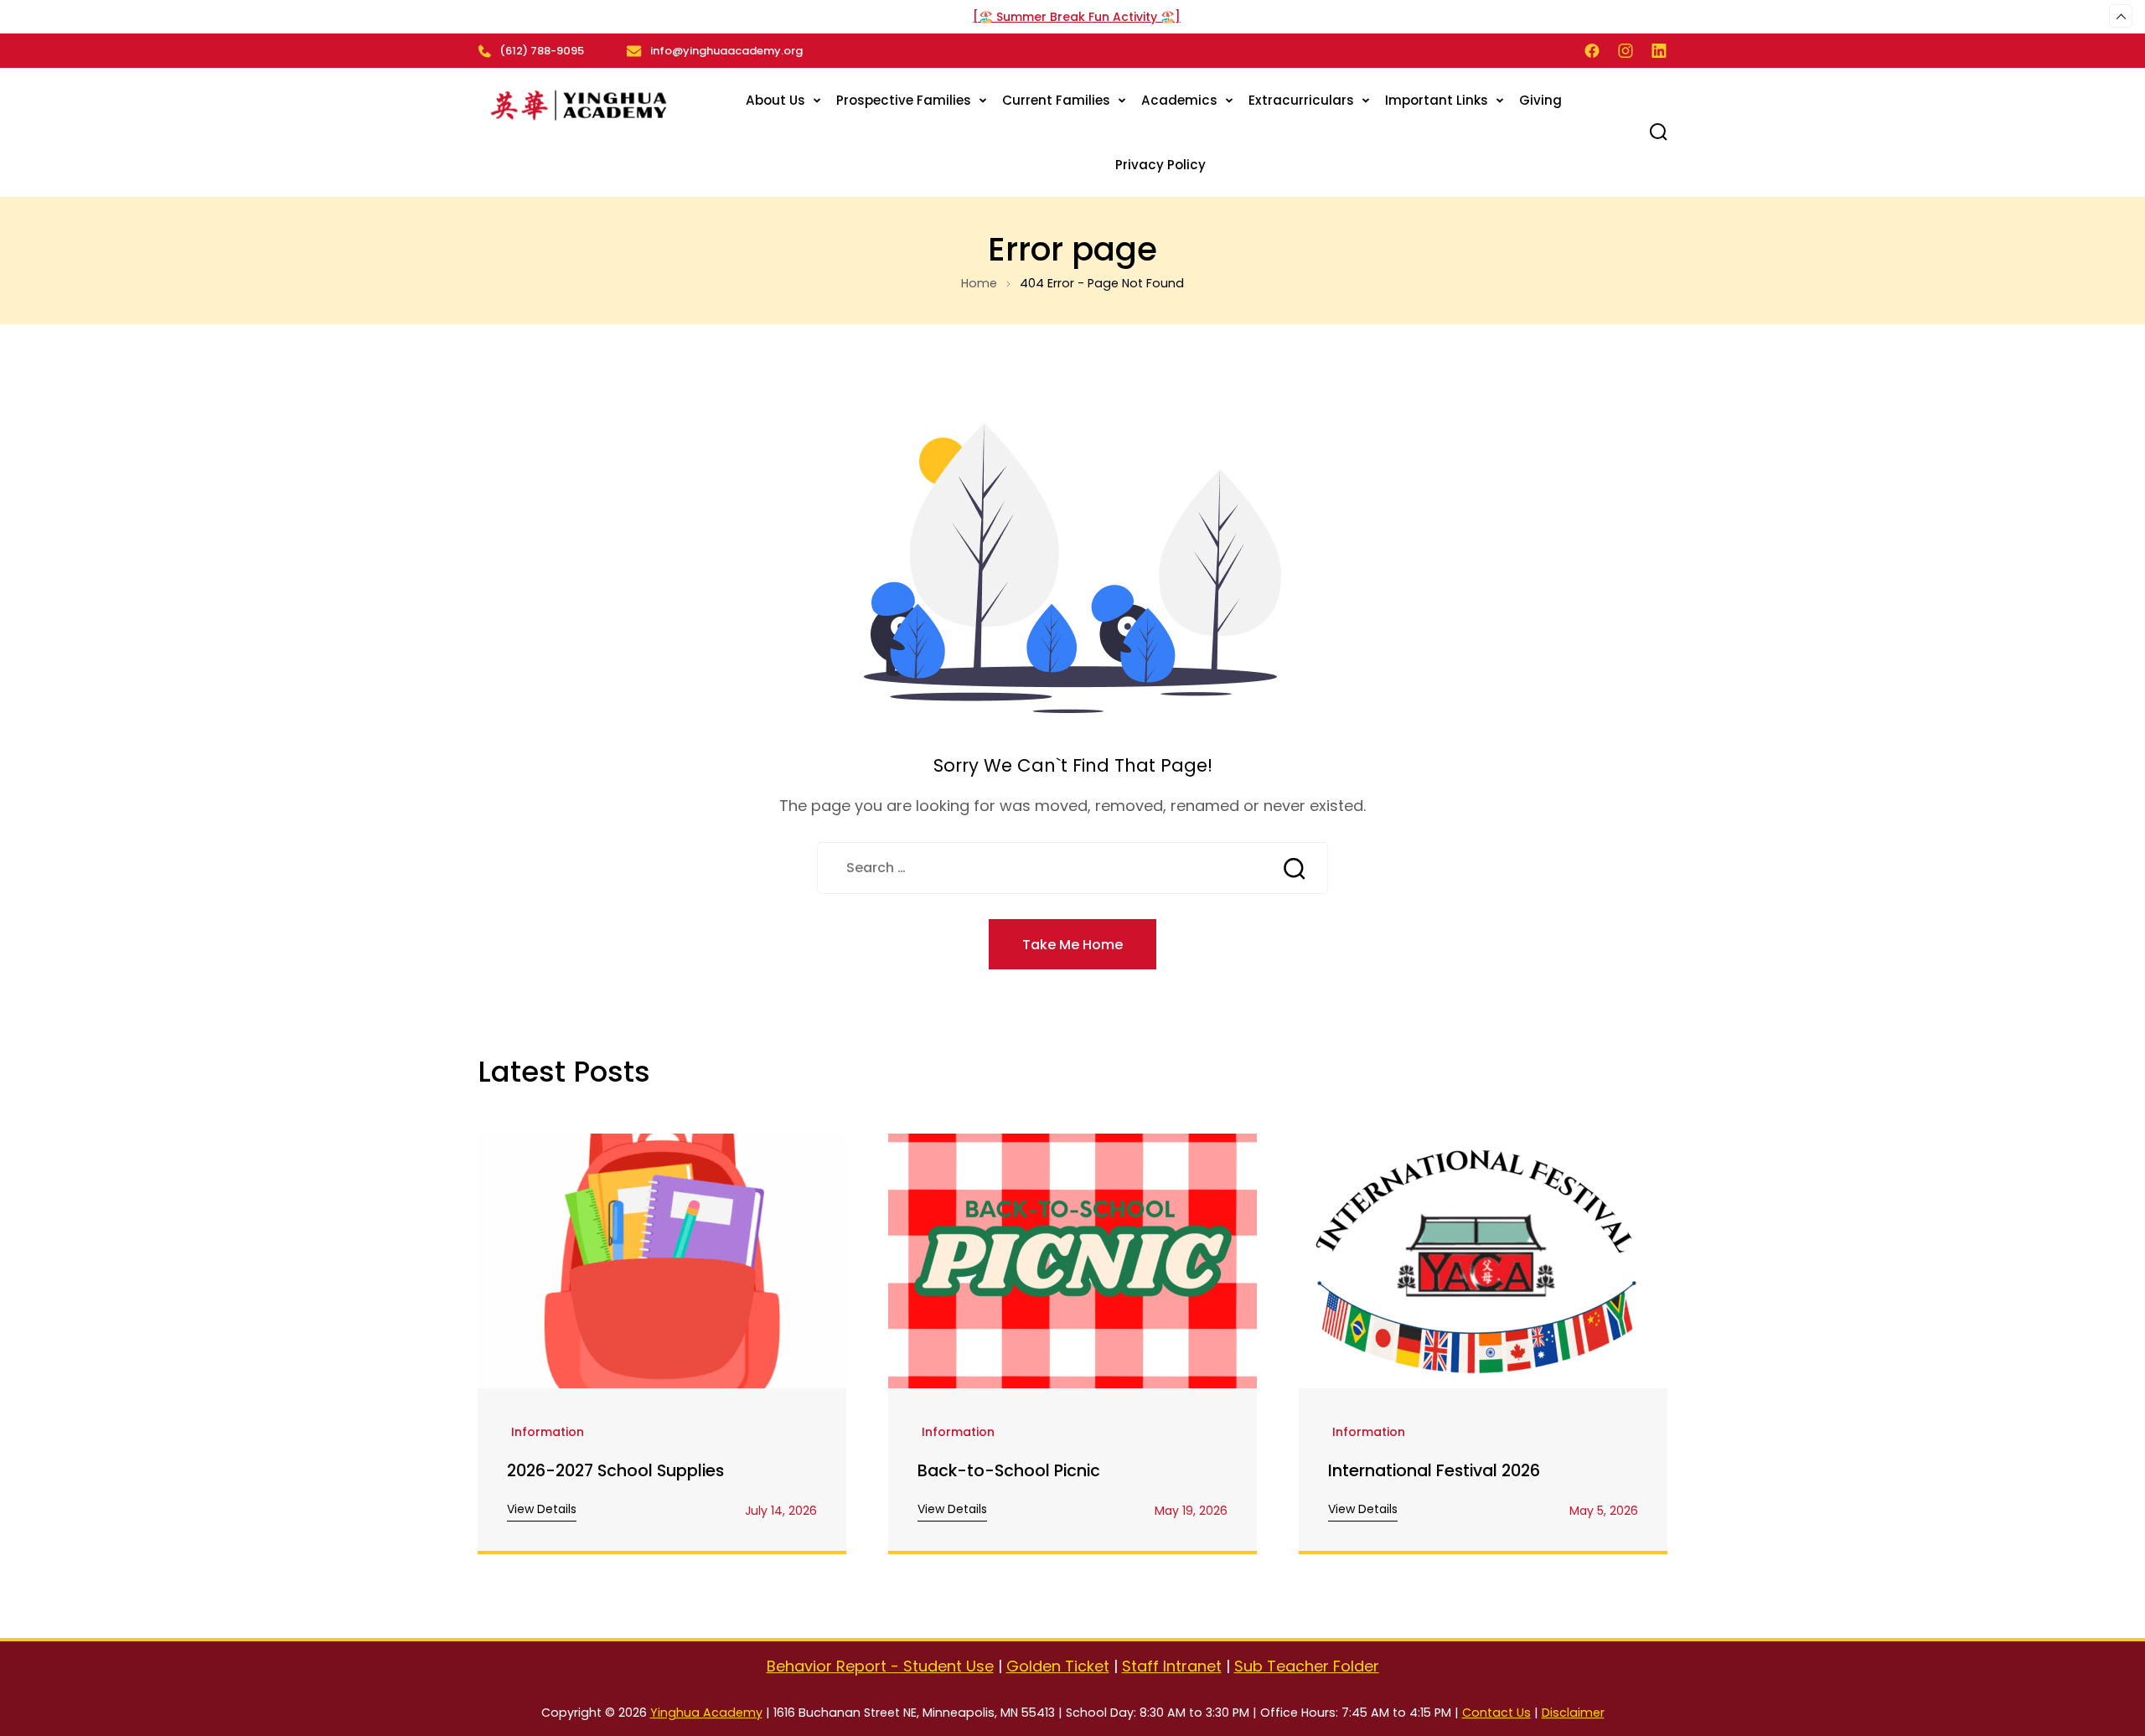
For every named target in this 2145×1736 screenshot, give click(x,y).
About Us (775, 100)
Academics (1179, 100)
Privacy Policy (1160, 165)
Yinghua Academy (706, 1713)
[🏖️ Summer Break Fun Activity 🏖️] (1077, 17)
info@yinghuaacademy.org (726, 51)
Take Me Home (1072, 945)
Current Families (1056, 100)
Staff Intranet (1172, 1666)
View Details (542, 1509)
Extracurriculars (1301, 100)
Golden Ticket (1058, 1666)
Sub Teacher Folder (1307, 1666)
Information (548, 1433)
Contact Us (1496, 1713)
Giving (1540, 100)
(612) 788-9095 (542, 51)
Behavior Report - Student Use (880, 1666)
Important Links (1437, 100)
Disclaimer (1573, 1713)
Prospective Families (904, 100)
